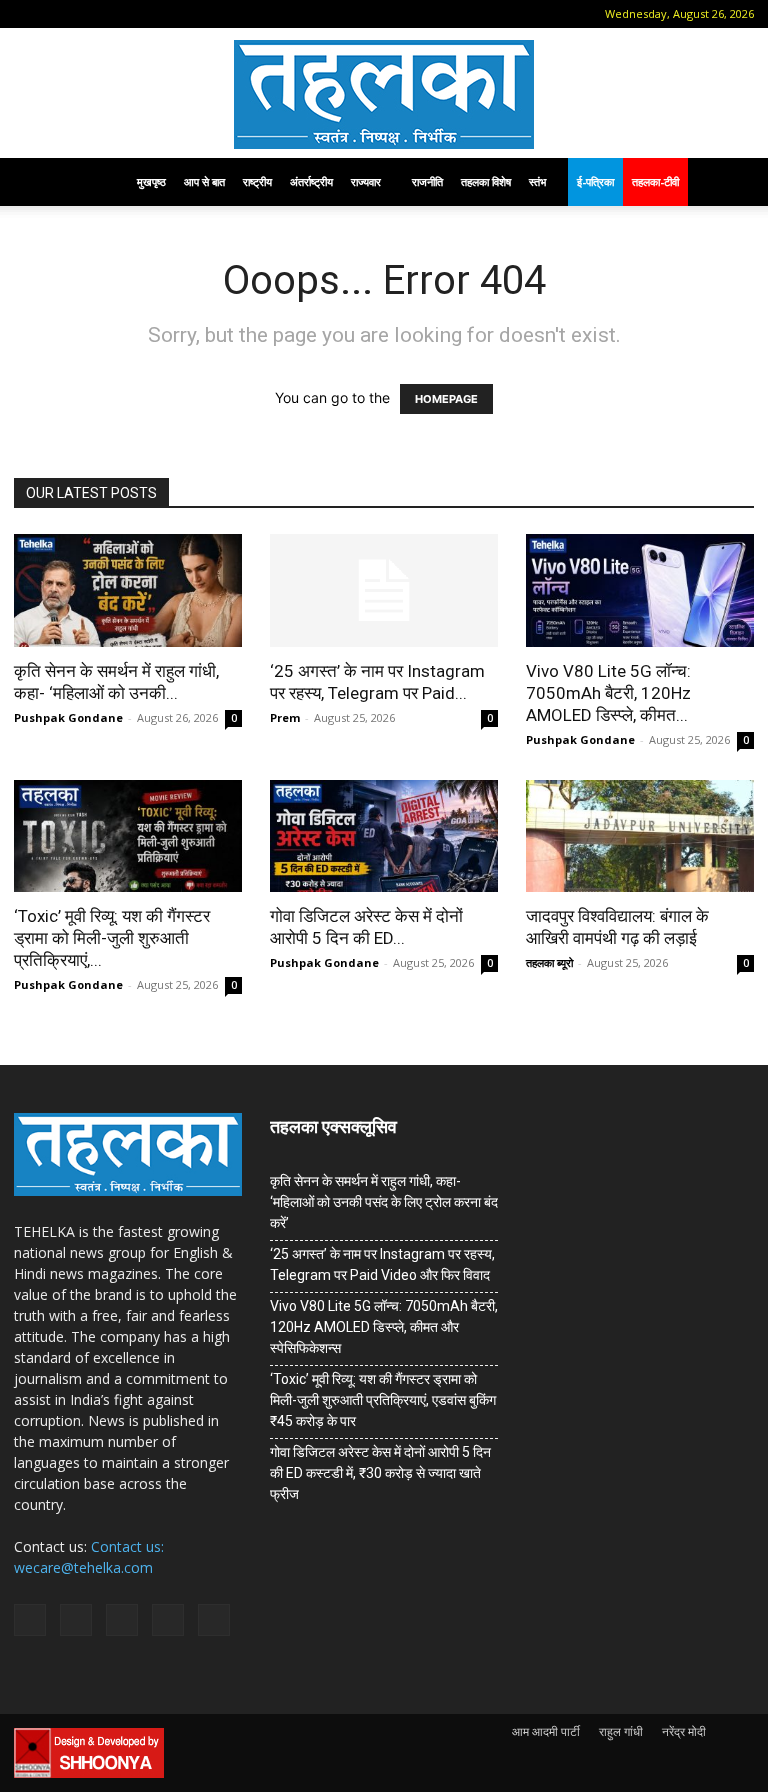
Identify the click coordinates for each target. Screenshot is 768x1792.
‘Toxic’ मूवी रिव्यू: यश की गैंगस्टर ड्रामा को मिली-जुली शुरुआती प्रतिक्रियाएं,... (112, 938)
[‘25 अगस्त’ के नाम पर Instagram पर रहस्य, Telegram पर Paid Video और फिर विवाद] (384, 590)
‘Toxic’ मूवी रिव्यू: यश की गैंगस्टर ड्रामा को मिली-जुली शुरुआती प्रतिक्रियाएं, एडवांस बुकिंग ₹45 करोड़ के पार (383, 1400)
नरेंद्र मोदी (684, 1731)
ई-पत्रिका (595, 181)
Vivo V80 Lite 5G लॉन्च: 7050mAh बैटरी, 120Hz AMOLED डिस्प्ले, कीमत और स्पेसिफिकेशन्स (384, 1327)
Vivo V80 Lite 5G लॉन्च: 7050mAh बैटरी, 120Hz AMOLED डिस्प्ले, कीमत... (608, 693)
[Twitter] (158, 14)
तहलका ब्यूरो (549, 962)
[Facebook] (59, 14)
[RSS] (125, 14)
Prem (285, 717)
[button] (29, 13)
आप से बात (204, 181)
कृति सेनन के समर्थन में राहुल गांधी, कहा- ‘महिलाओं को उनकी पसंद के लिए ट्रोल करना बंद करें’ (384, 1202)
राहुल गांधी (621, 1731)
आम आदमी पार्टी (546, 1731)
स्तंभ (537, 181)
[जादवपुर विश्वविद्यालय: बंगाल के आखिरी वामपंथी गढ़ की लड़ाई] (640, 836)
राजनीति (427, 181)
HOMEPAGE (446, 399)
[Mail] (92, 14)
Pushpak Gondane (68, 717)
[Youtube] (191, 14)
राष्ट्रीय (257, 181)
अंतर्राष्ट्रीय (311, 181)
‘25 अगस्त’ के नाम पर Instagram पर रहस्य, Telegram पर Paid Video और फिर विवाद (382, 1264)
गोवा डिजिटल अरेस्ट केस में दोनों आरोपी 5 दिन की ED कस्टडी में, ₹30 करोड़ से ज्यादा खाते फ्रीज (380, 1473)
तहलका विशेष (486, 181)
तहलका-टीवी (655, 181)
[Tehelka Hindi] (384, 94)
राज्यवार (366, 181)
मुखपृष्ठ (151, 181)
